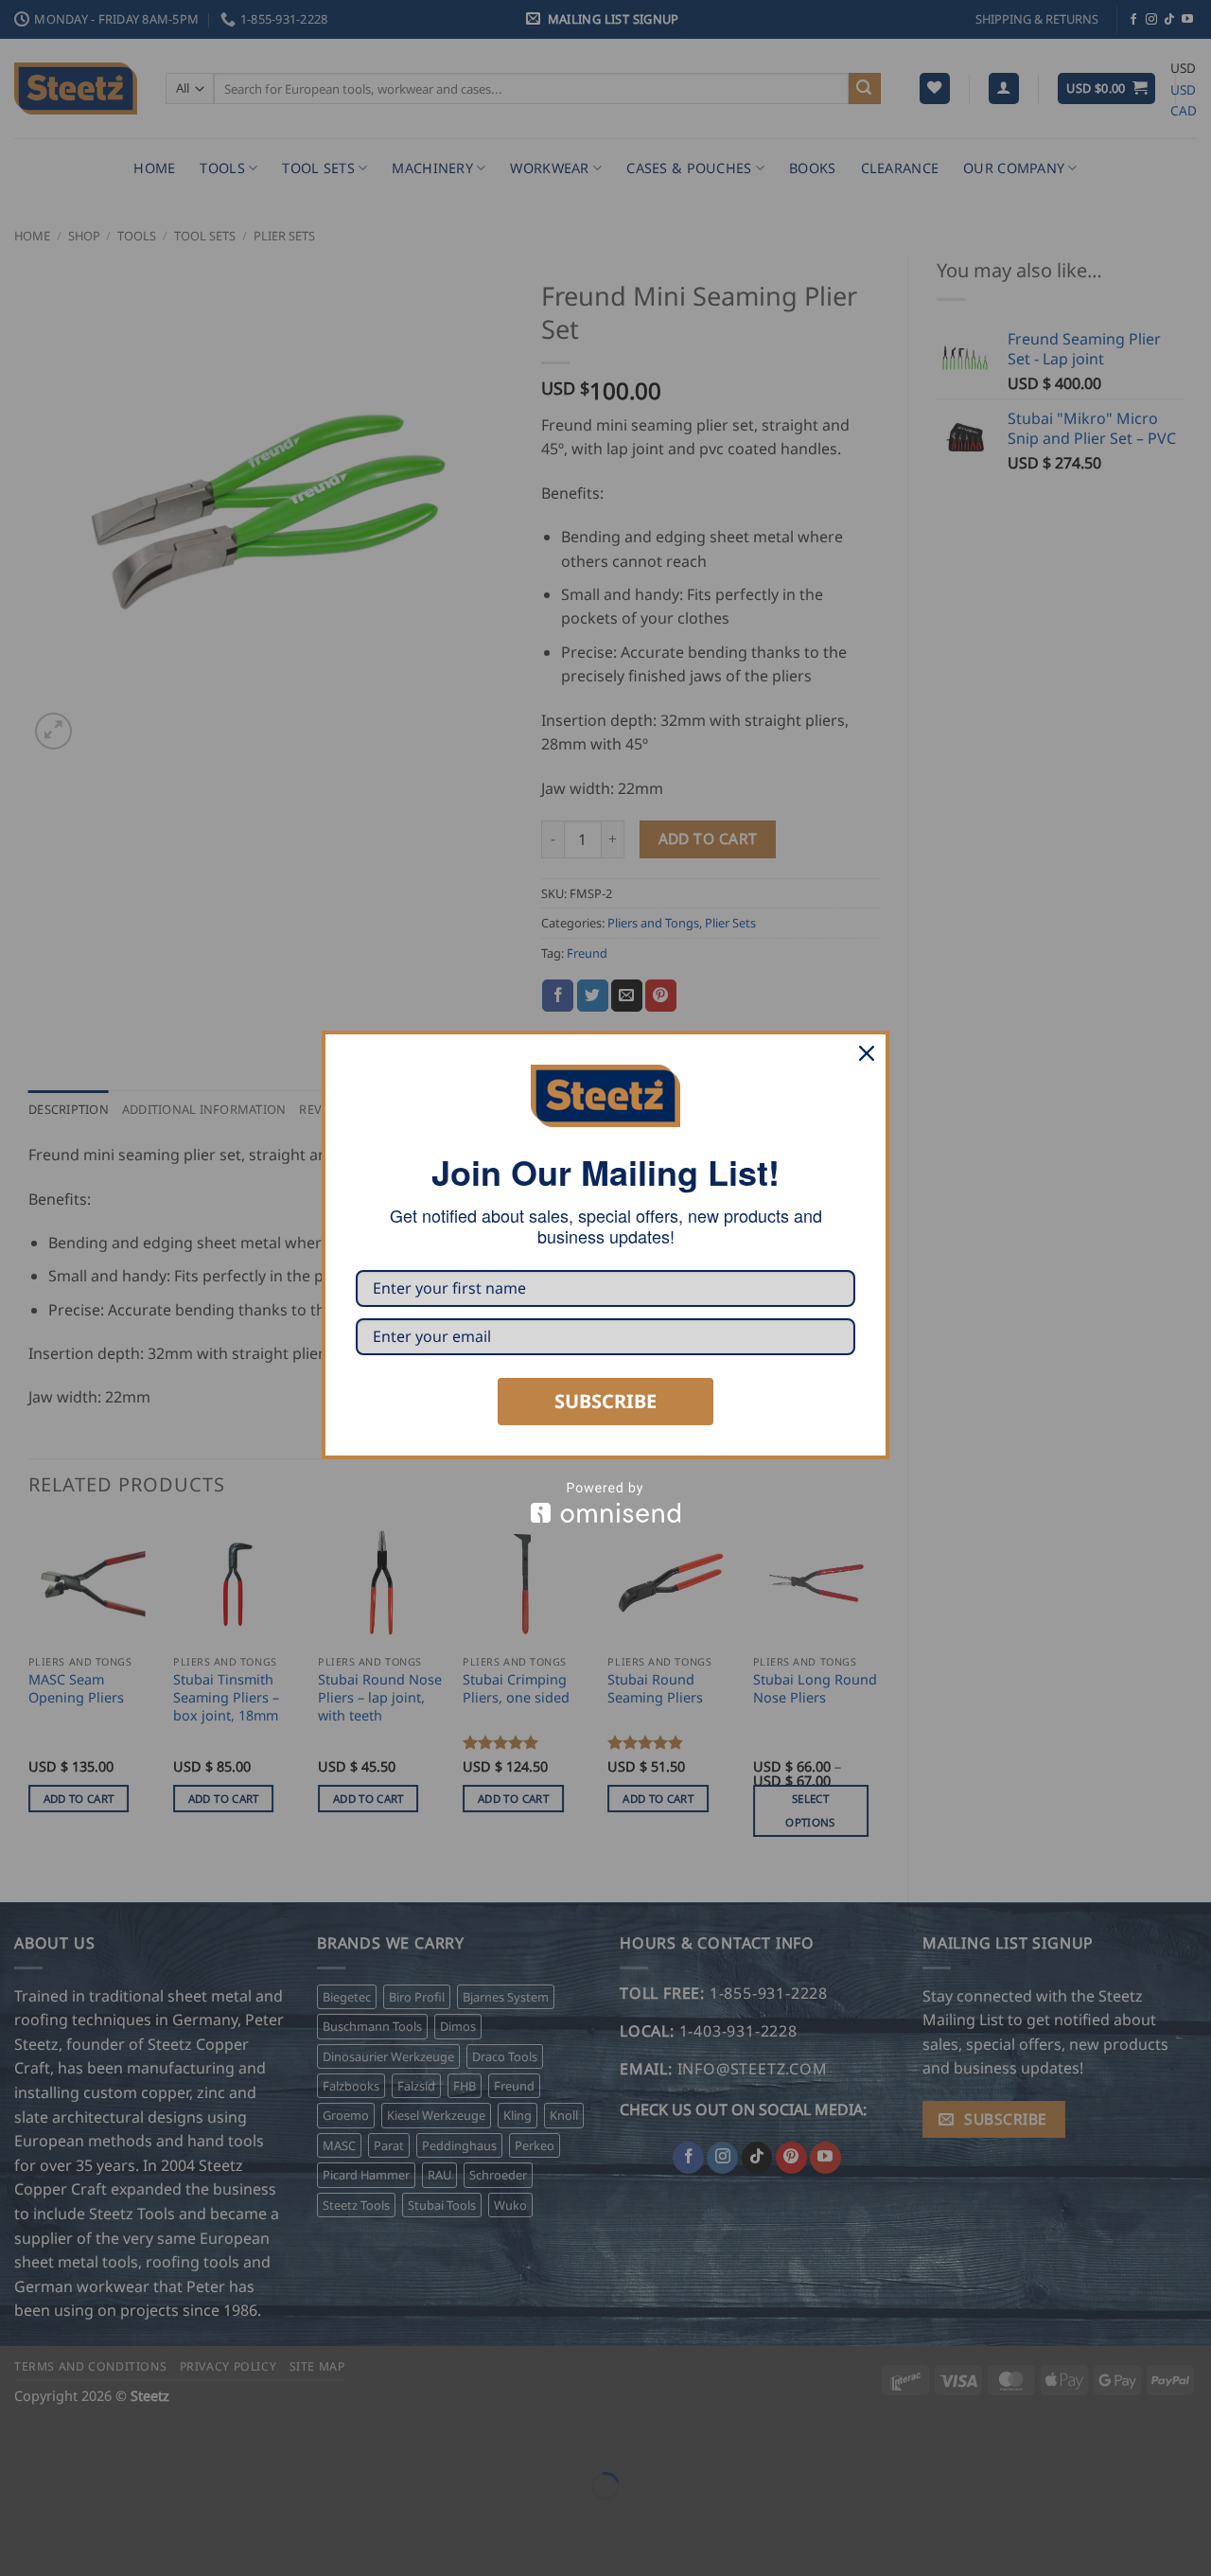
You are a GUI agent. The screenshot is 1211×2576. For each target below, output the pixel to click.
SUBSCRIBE (605, 1401)
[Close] (867, 1053)
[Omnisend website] (605, 1502)
